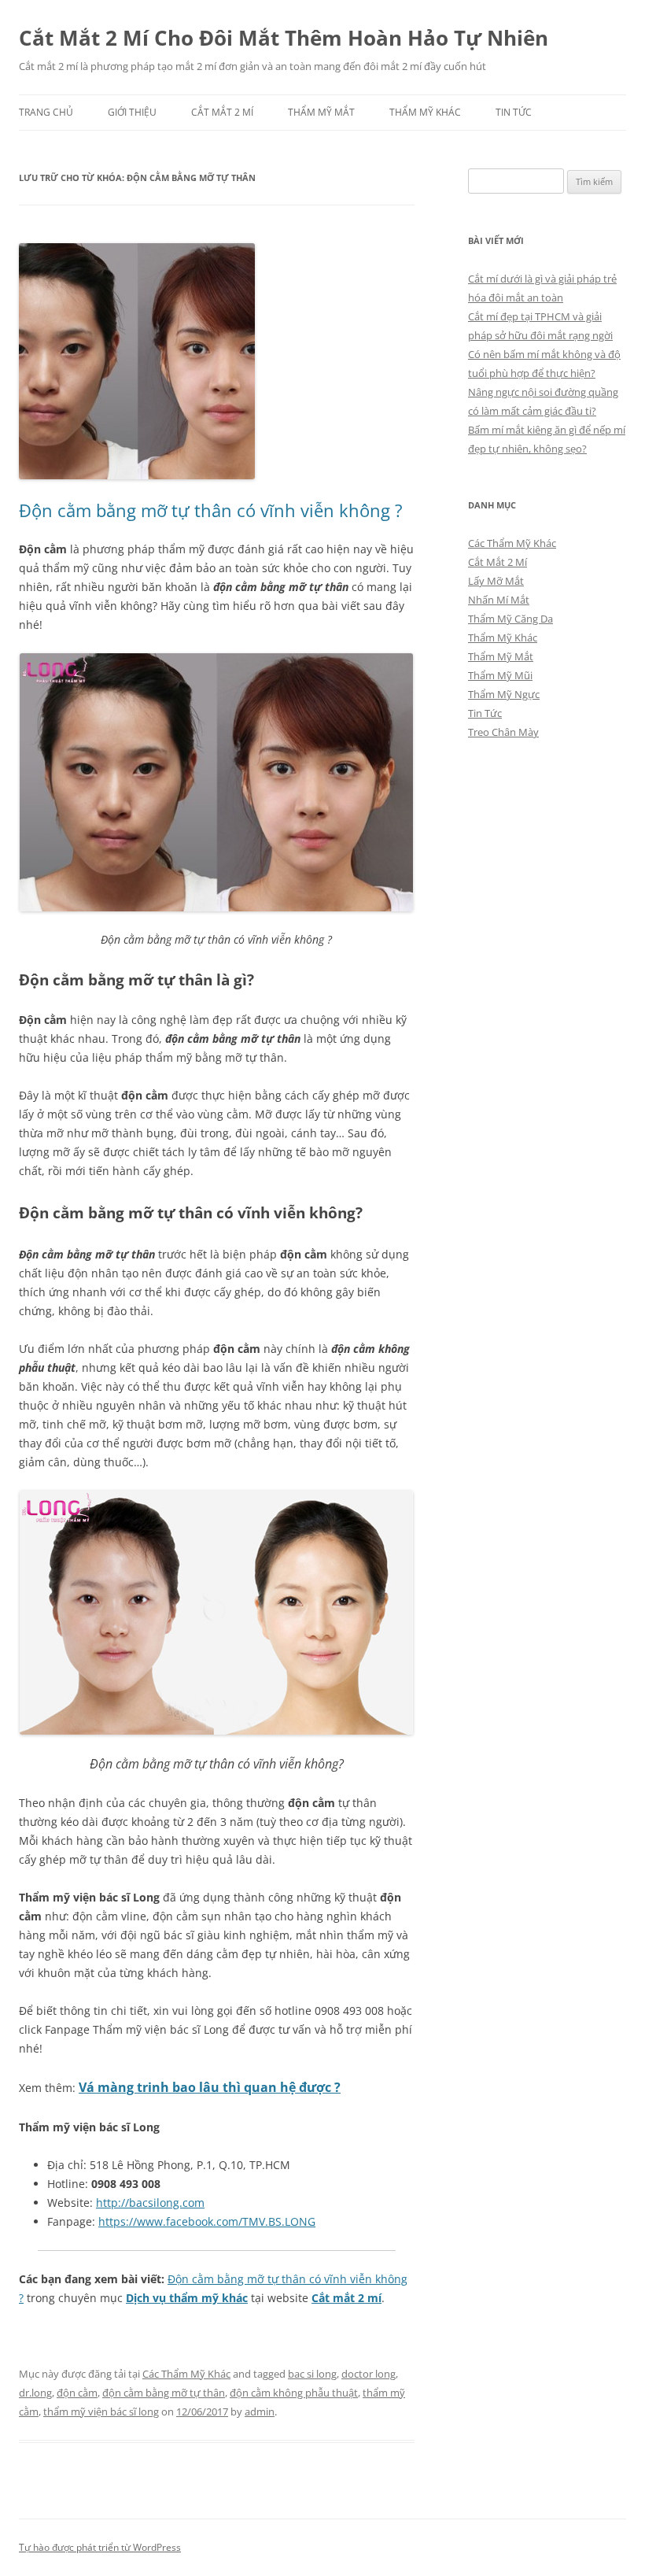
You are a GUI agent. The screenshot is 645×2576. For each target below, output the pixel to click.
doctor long (369, 2374)
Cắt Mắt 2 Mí (222, 112)
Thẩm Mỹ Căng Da (510, 619)
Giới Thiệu (132, 112)
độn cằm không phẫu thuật (294, 2393)
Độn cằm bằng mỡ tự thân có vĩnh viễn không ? (211, 510)
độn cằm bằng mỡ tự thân (164, 2393)
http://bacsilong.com (150, 2203)
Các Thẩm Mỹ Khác (186, 2374)
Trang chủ (46, 112)
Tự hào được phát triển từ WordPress (100, 2547)
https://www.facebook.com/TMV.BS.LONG (207, 2221)
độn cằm (77, 2393)
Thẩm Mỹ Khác (425, 112)
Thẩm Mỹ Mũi (500, 675)
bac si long (312, 2374)
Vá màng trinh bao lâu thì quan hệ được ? (210, 2087)
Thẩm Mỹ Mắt (321, 112)
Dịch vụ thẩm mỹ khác (187, 2298)
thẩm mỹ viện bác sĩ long (101, 2412)
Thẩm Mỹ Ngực (504, 694)
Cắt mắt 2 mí (346, 2298)
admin (260, 2412)
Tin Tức (514, 112)
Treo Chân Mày (503, 732)
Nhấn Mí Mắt (499, 600)
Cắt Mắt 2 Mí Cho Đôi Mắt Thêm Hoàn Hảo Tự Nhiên (284, 38)
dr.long (35, 2393)
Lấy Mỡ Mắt (496, 581)
